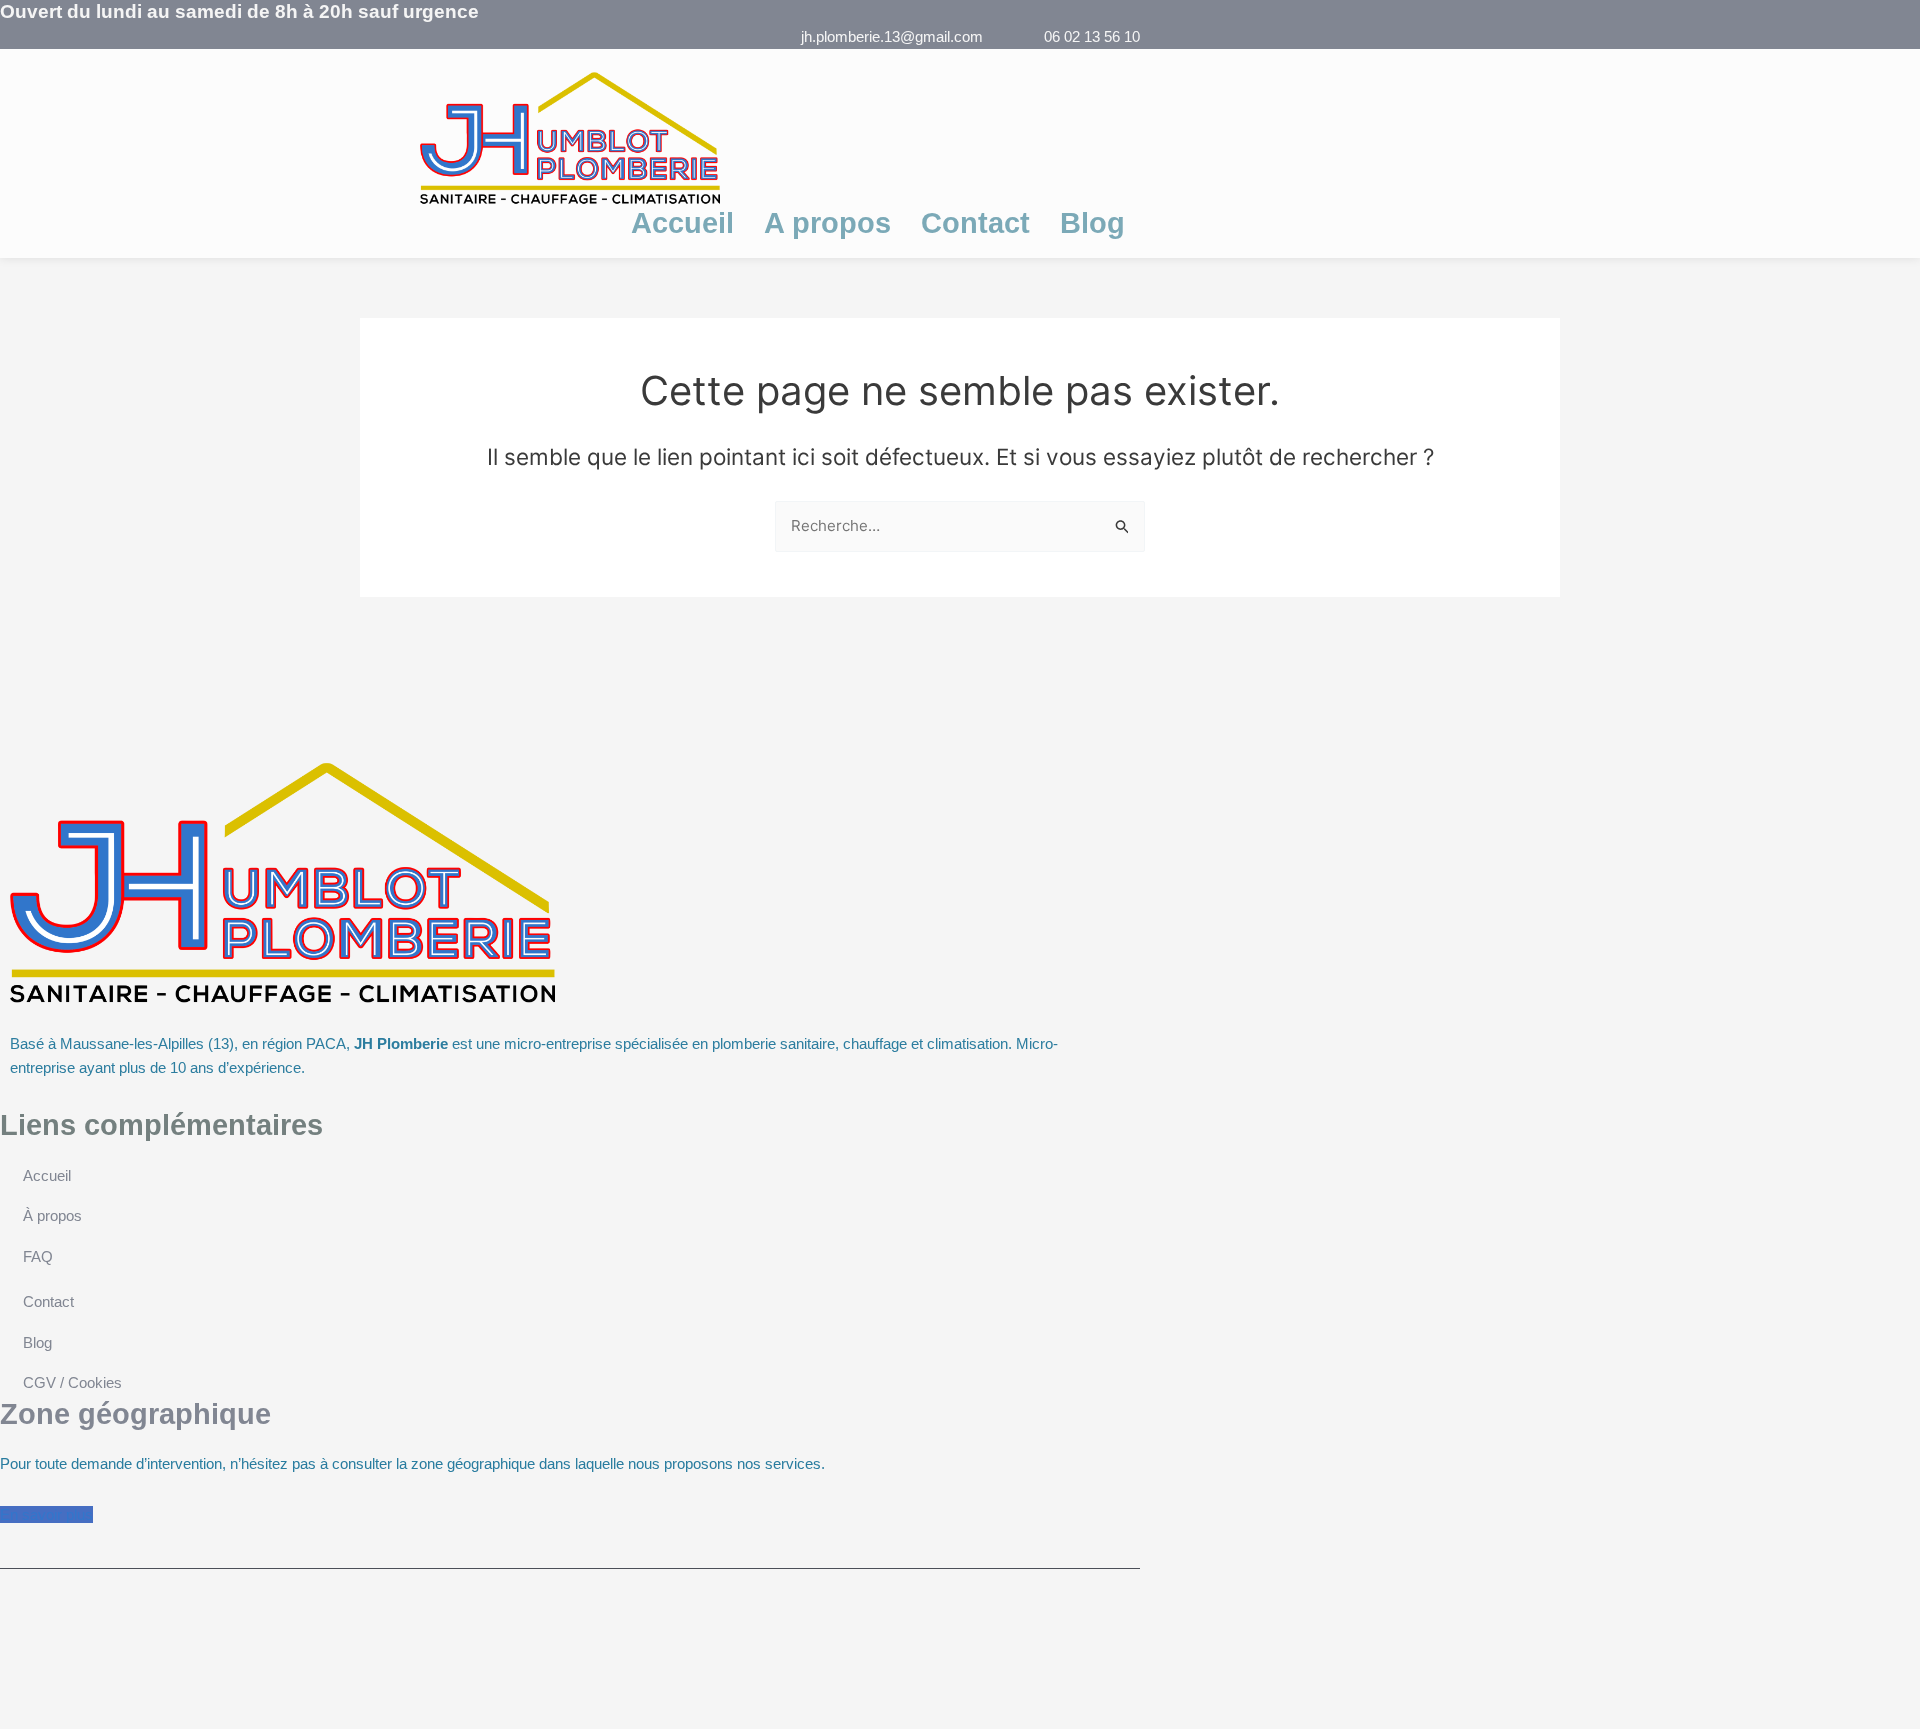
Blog (1092, 223)
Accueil (682, 223)
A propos (827, 223)
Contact (975, 223)
